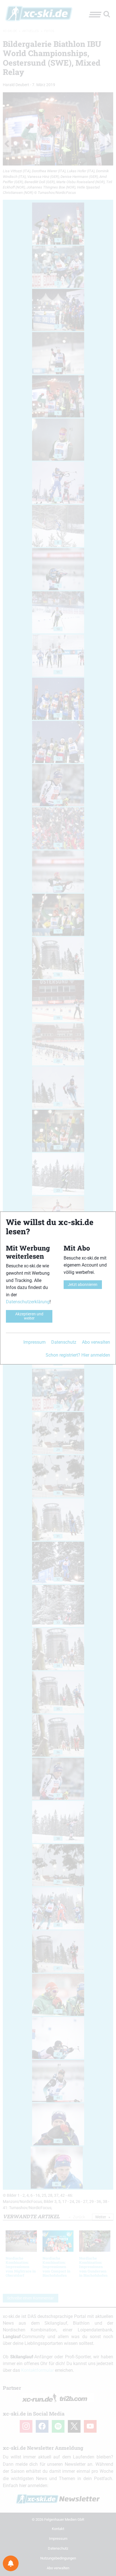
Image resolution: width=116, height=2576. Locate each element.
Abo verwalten (96, 1342)
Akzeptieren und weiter (29, 1316)
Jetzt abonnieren (83, 1285)
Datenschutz (64, 1342)
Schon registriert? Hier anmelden (78, 1355)
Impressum (34, 1342)
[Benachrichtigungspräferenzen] (11, 2563)
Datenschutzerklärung (28, 1302)
